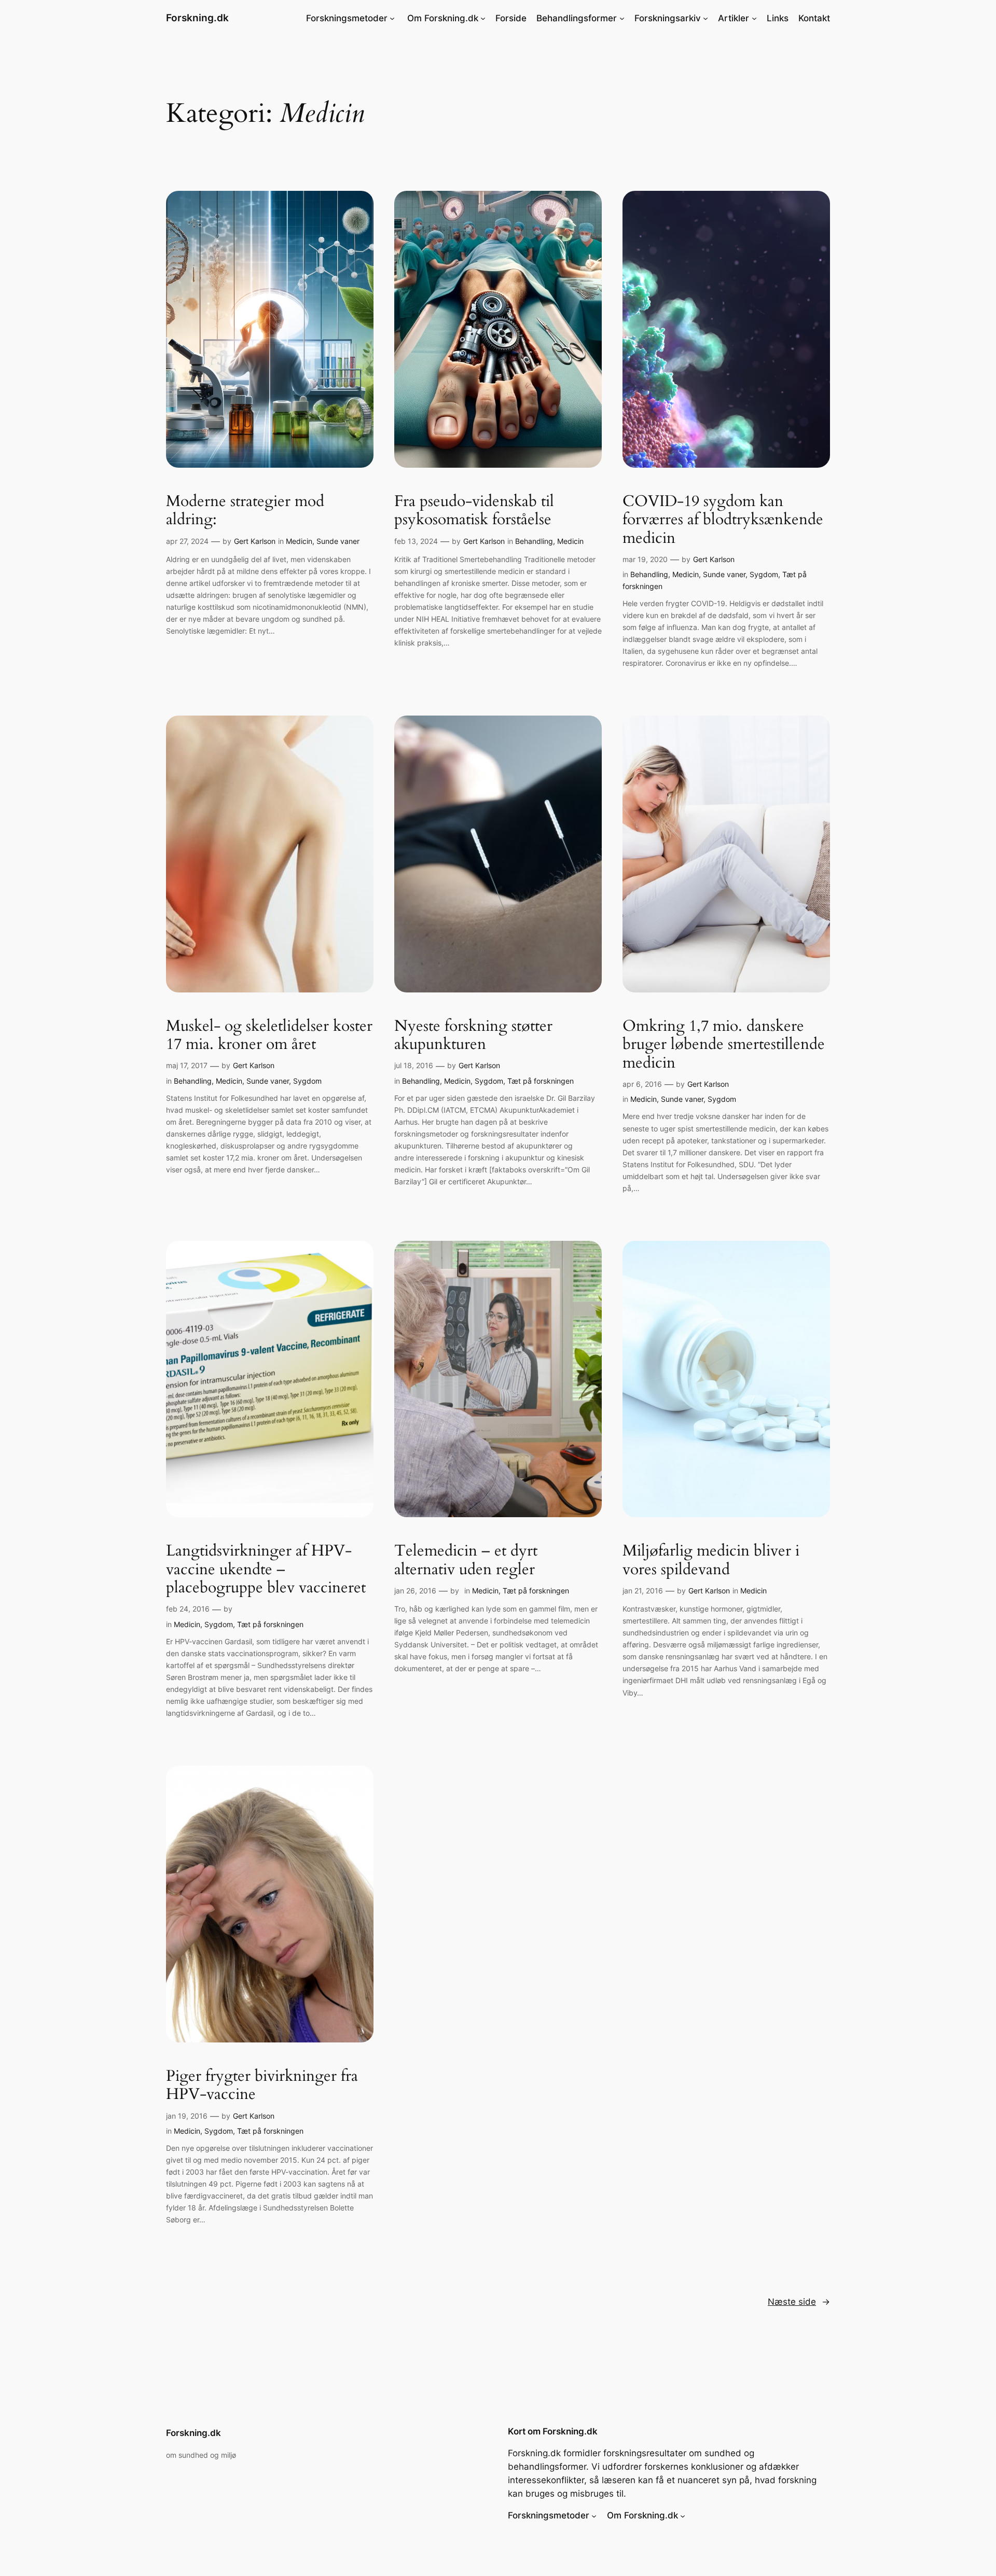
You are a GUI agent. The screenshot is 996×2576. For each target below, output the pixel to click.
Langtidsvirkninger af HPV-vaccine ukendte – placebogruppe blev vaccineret (266, 1570)
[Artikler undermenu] (754, 18)
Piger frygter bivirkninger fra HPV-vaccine (262, 2086)
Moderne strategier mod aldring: (245, 511)
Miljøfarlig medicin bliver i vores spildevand (711, 1560)
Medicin (299, 541)
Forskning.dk (197, 18)
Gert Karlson (255, 541)
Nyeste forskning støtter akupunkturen (473, 1036)
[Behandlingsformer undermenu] (622, 18)
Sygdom (764, 574)
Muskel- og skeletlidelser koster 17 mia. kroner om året (269, 1036)
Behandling (534, 541)
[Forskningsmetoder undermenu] (392, 18)
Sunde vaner (338, 541)
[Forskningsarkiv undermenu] (706, 18)
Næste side (799, 2302)
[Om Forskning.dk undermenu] (483, 18)
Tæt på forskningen (541, 1081)
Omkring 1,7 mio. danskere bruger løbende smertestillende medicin (724, 1045)
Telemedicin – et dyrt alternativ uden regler (466, 1560)
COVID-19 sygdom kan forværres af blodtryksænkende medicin (723, 520)
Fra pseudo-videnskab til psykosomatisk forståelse (474, 511)
